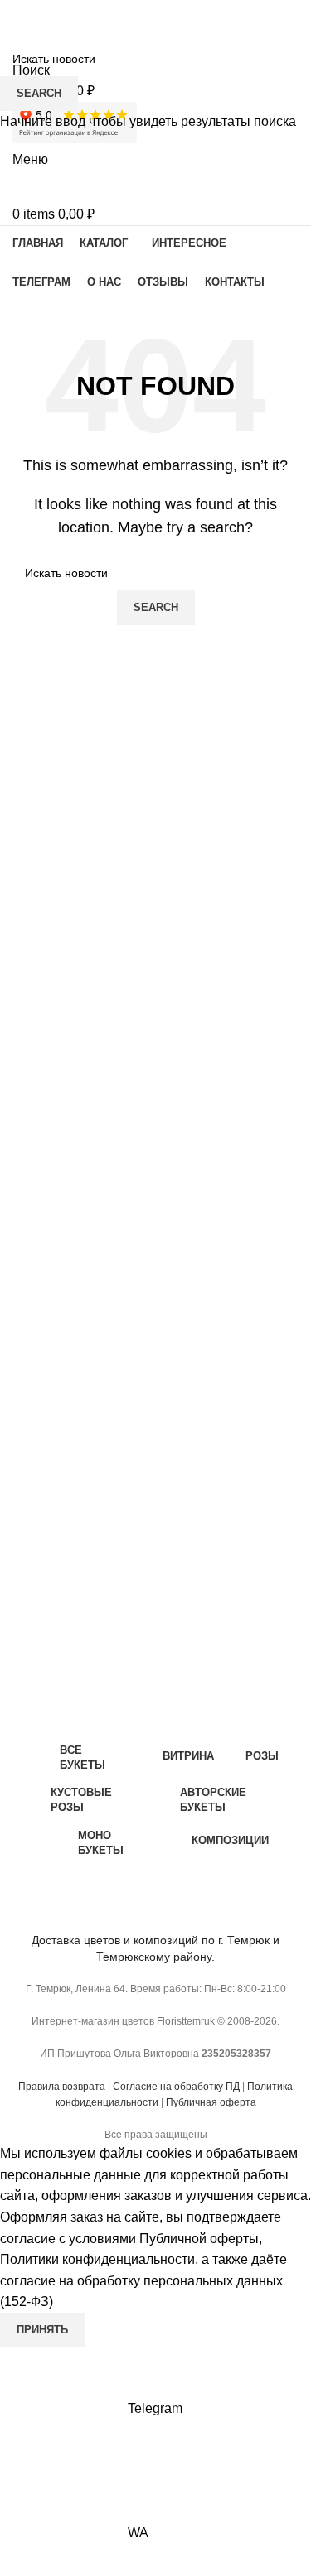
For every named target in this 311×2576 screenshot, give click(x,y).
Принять (42, 2330)
